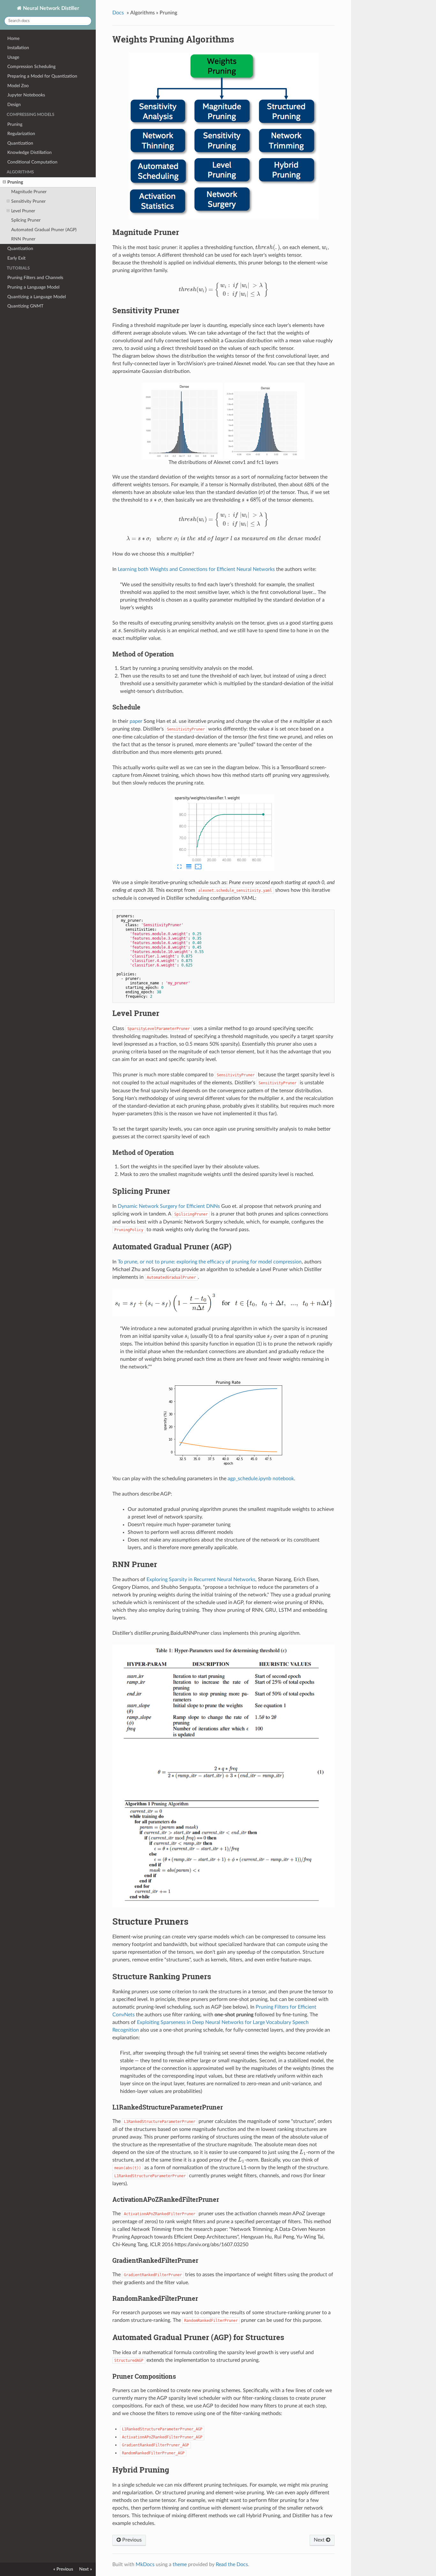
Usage (13, 57)
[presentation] (268, 247)
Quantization (20, 143)
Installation (18, 48)
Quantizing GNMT (25, 306)
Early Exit (16, 258)
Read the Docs (232, 2565)
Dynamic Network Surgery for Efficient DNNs (169, 1206)
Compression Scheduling (31, 67)
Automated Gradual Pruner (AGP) (44, 230)
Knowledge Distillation (30, 152)
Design (14, 105)
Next (320, 2540)
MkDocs (145, 2565)
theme (180, 2565)
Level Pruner (23, 211)
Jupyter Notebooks (26, 95)
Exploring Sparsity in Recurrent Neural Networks (201, 1580)
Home (13, 38)
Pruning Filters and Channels (35, 278)
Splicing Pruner (26, 220)
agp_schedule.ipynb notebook (261, 1479)
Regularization (21, 134)
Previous (131, 2540)
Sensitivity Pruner (28, 201)
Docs (118, 13)
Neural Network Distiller (50, 8)
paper (136, 721)
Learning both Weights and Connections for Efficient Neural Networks (196, 569)
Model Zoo (18, 86)
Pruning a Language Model (33, 287)
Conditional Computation (32, 162)
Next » (86, 2569)
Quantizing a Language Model (37, 297)
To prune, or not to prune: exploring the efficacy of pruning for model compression (210, 1262)
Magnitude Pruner (29, 192)
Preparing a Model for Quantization (42, 76)
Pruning (15, 124)
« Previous (63, 2569)
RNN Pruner (23, 239)
